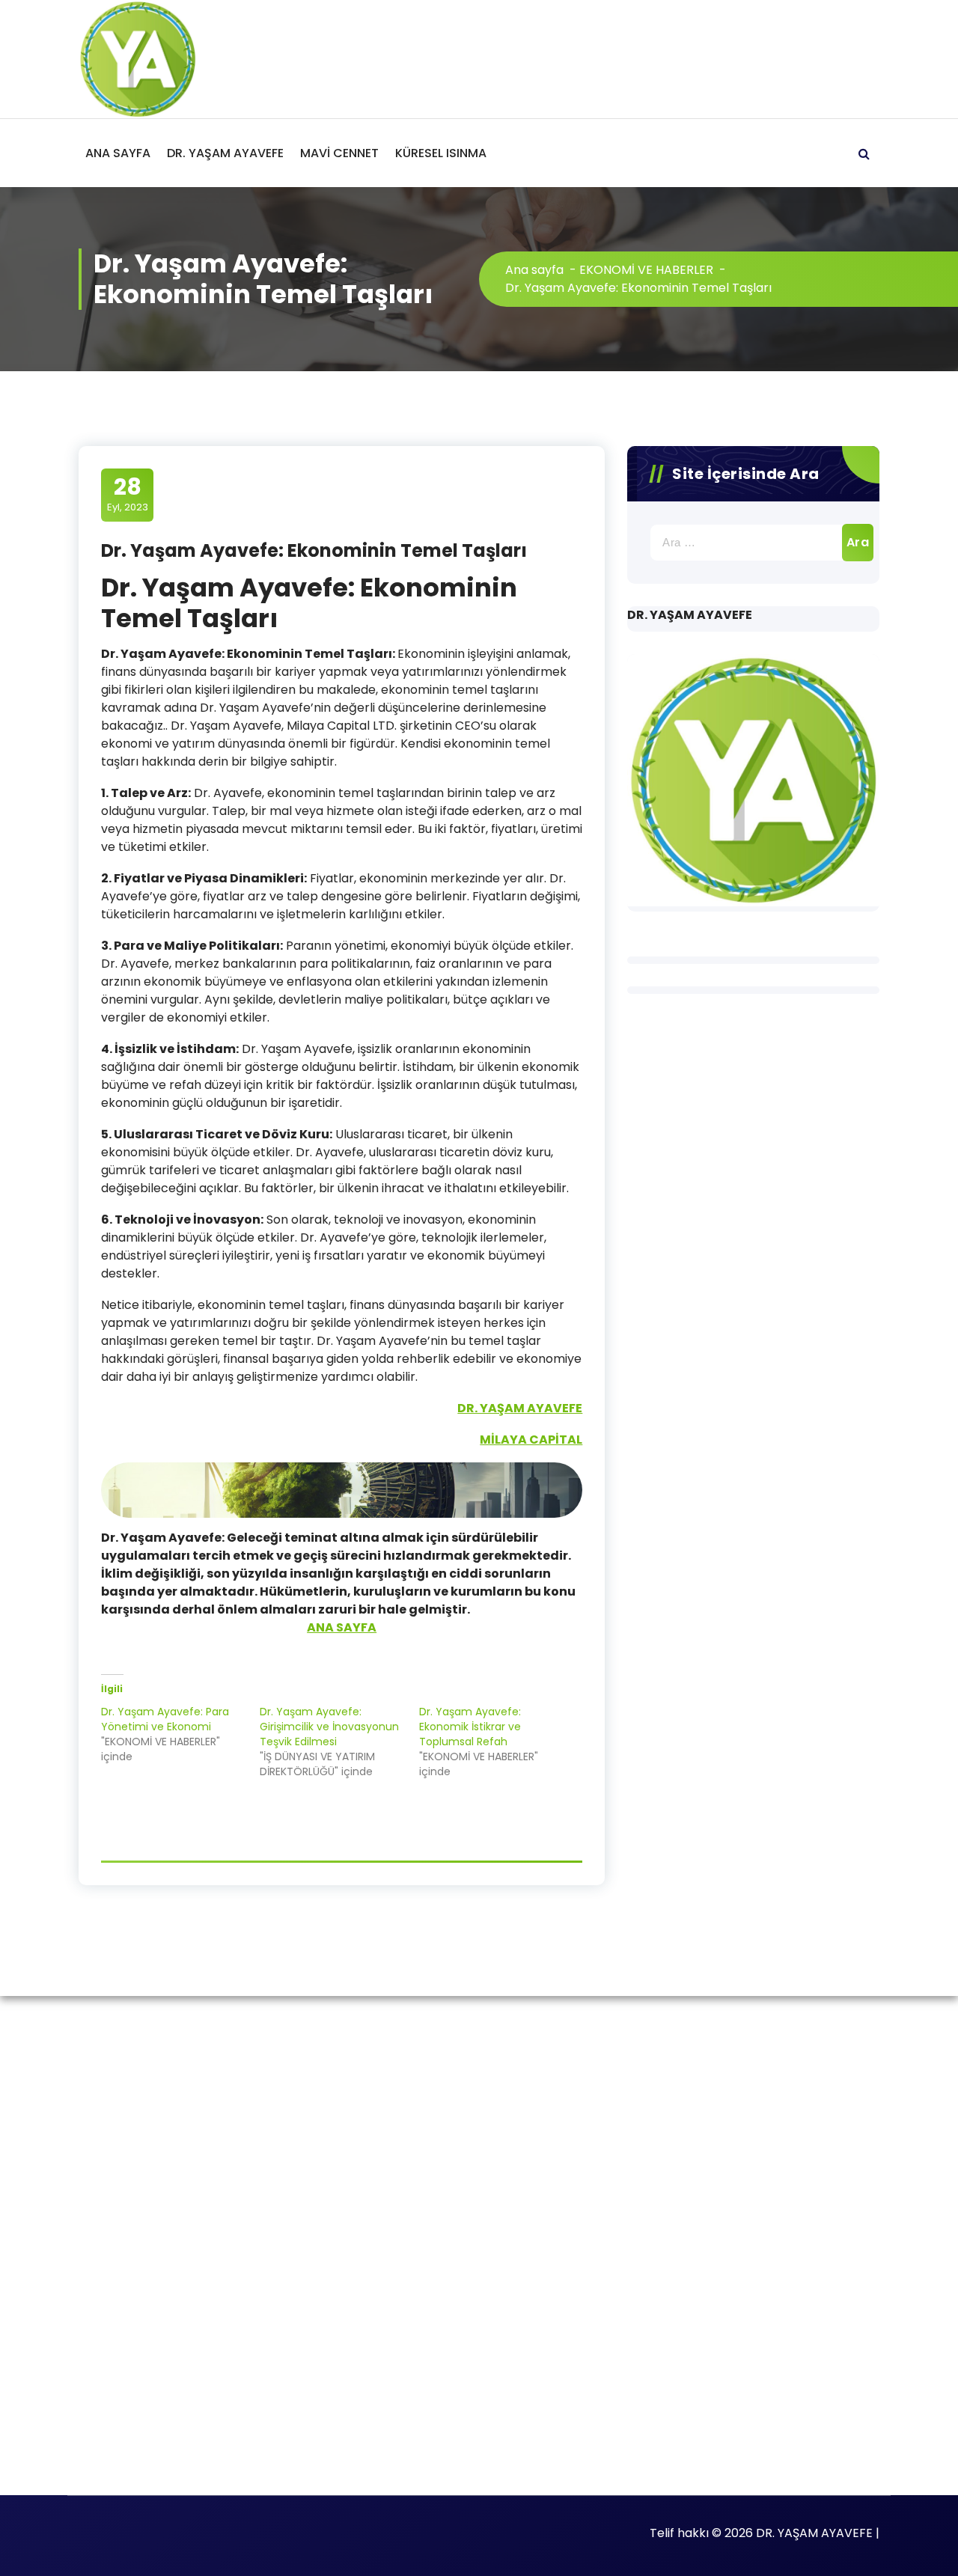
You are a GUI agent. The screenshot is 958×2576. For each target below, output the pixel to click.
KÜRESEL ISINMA (441, 153)
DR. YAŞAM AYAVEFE (225, 153)
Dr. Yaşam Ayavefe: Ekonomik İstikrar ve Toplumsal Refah (470, 1727)
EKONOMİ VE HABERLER (646, 270)
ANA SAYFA (118, 153)
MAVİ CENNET (339, 153)
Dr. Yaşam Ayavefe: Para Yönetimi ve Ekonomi (165, 1719)
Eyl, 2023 (128, 494)
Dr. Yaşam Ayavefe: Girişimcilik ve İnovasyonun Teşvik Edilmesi (329, 1727)
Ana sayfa (534, 270)
